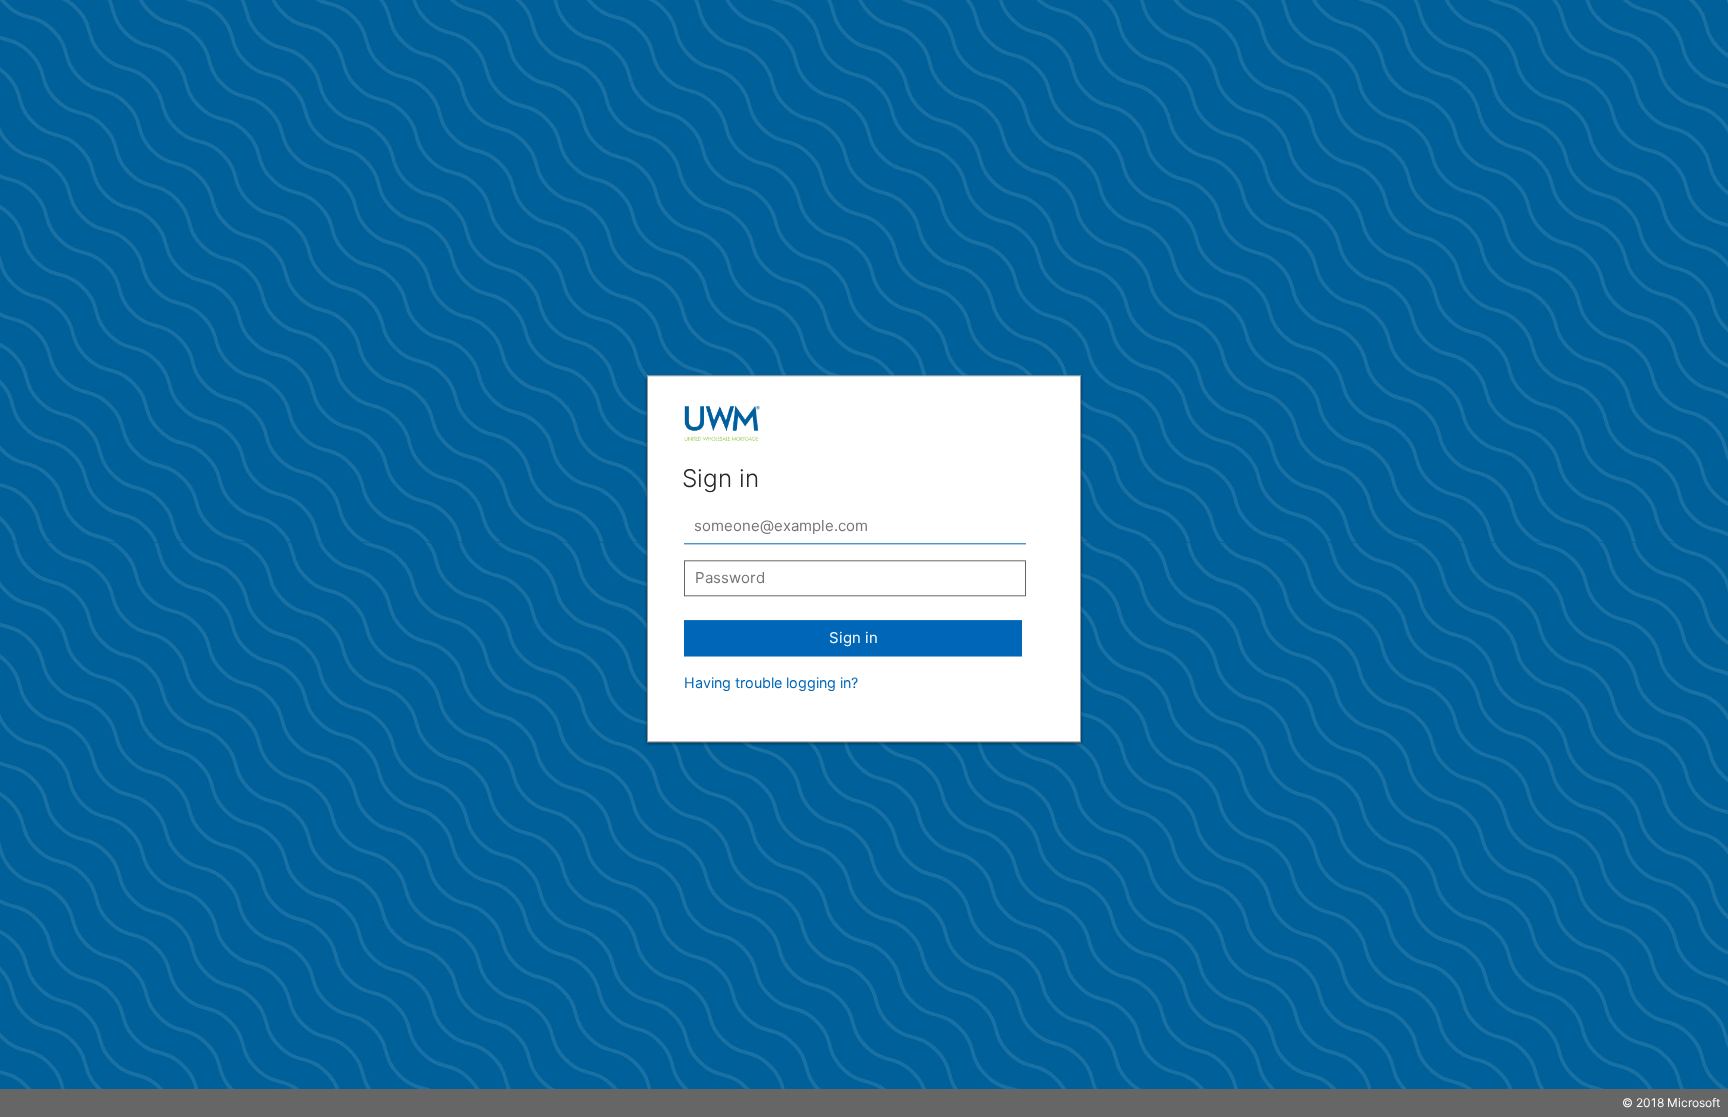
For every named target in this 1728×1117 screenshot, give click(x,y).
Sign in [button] (853, 637)
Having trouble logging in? (771, 682)
